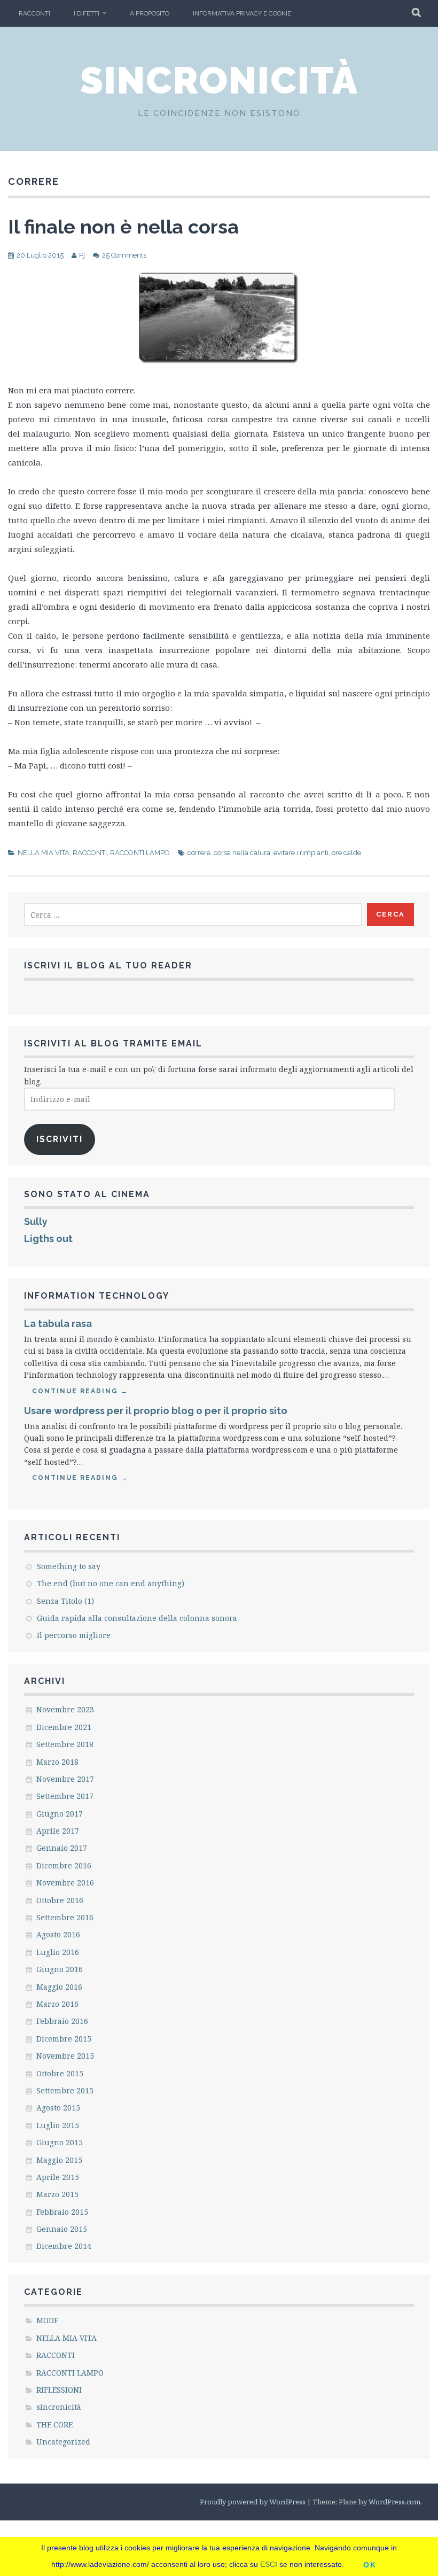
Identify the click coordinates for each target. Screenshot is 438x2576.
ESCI (269, 2564)
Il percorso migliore (74, 1635)
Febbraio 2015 (62, 2212)
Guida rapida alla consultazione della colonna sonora (137, 1618)
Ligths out (48, 1239)
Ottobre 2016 (60, 1900)
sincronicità (59, 2407)
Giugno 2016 (60, 1969)
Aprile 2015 (58, 2177)
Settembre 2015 (65, 2090)
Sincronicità (219, 80)
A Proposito (150, 13)
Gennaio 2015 (62, 2229)
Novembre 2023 (65, 1709)
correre (199, 853)
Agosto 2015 (58, 2108)
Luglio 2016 (58, 1952)
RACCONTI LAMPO (140, 853)
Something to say (69, 1566)
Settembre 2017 (65, 1796)
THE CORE (54, 2424)
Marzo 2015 (57, 2194)
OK (370, 2565)
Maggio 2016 (59, 1987)
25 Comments (124, 255)
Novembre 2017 (65, 1779)
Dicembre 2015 (64, 2039)
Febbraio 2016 (62, 2021)
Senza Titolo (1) (65, 1601)
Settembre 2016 (65, 1917)
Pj (82, 255)
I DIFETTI (87, 13)
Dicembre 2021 (64, 1727)
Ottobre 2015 (60, 2073)
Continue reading (80, 1391)
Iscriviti (60, 1139)
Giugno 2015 (60, 2142)
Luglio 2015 (58, 2125)
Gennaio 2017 (62, 1848)
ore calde (346, 853)
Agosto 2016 (58, 1934)
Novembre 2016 (65, 1883)
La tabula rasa (58, 1324)
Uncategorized (63, 2442)
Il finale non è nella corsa (123, 227)
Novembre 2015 (65, 2056)
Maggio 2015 (59, 2160)
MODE (47, 2320)
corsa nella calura (242, 853)
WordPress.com (394, 2502)
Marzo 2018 (57, 1762)
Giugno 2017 (60, 1814)
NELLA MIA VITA (44, 853)
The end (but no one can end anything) (111, 1583)
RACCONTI (34, 13)
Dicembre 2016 (64, 1865)
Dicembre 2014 (64, 2246)
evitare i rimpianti (301, 853)
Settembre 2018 (65, 1744)
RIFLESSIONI (59, 2390)
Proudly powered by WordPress (253, 2502)
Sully (36, 1221)
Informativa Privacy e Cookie (242, 13)
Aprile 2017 (58, 1831)
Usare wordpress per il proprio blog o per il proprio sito (156, 1411)
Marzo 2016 (57, 2004)
